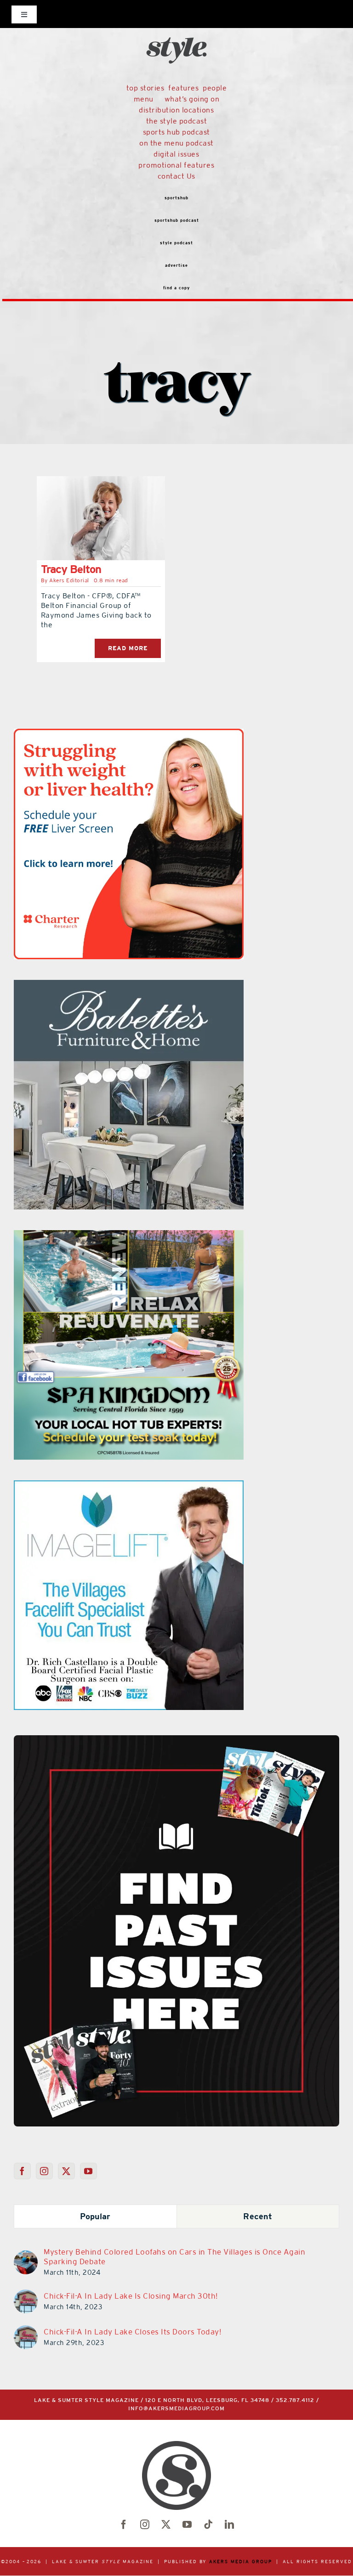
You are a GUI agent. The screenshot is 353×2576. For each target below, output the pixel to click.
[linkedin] (229, 2525)
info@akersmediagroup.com (176, 2409)
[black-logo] (176, 20)
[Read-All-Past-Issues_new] (176, 1739)
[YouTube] (88, 2171)
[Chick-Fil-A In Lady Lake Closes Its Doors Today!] (26, 2331)
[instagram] (145, 2525)
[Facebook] (22, 2171)
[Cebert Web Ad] (129, 1236)
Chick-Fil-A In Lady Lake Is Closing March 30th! (131, 2296)
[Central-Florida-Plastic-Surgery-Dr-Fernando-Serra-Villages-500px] (129, 1486)
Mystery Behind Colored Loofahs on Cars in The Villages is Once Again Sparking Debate (174, 2257)
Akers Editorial (69, 580)
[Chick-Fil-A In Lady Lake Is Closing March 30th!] (26, 2295)
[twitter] (166, 2525)
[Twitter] (66, 2171)
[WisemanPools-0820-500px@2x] (129, 734)
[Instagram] (44, 2171)
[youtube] (187, 2525)
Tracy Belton (71, 569)
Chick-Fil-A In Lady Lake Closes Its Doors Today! (132, 2332)
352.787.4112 (295, 2400)
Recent (258, 2216)
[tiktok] (208, 2525)
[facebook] (124, 2525)
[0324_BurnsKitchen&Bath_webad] (129, 985)
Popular (95, 2216)
